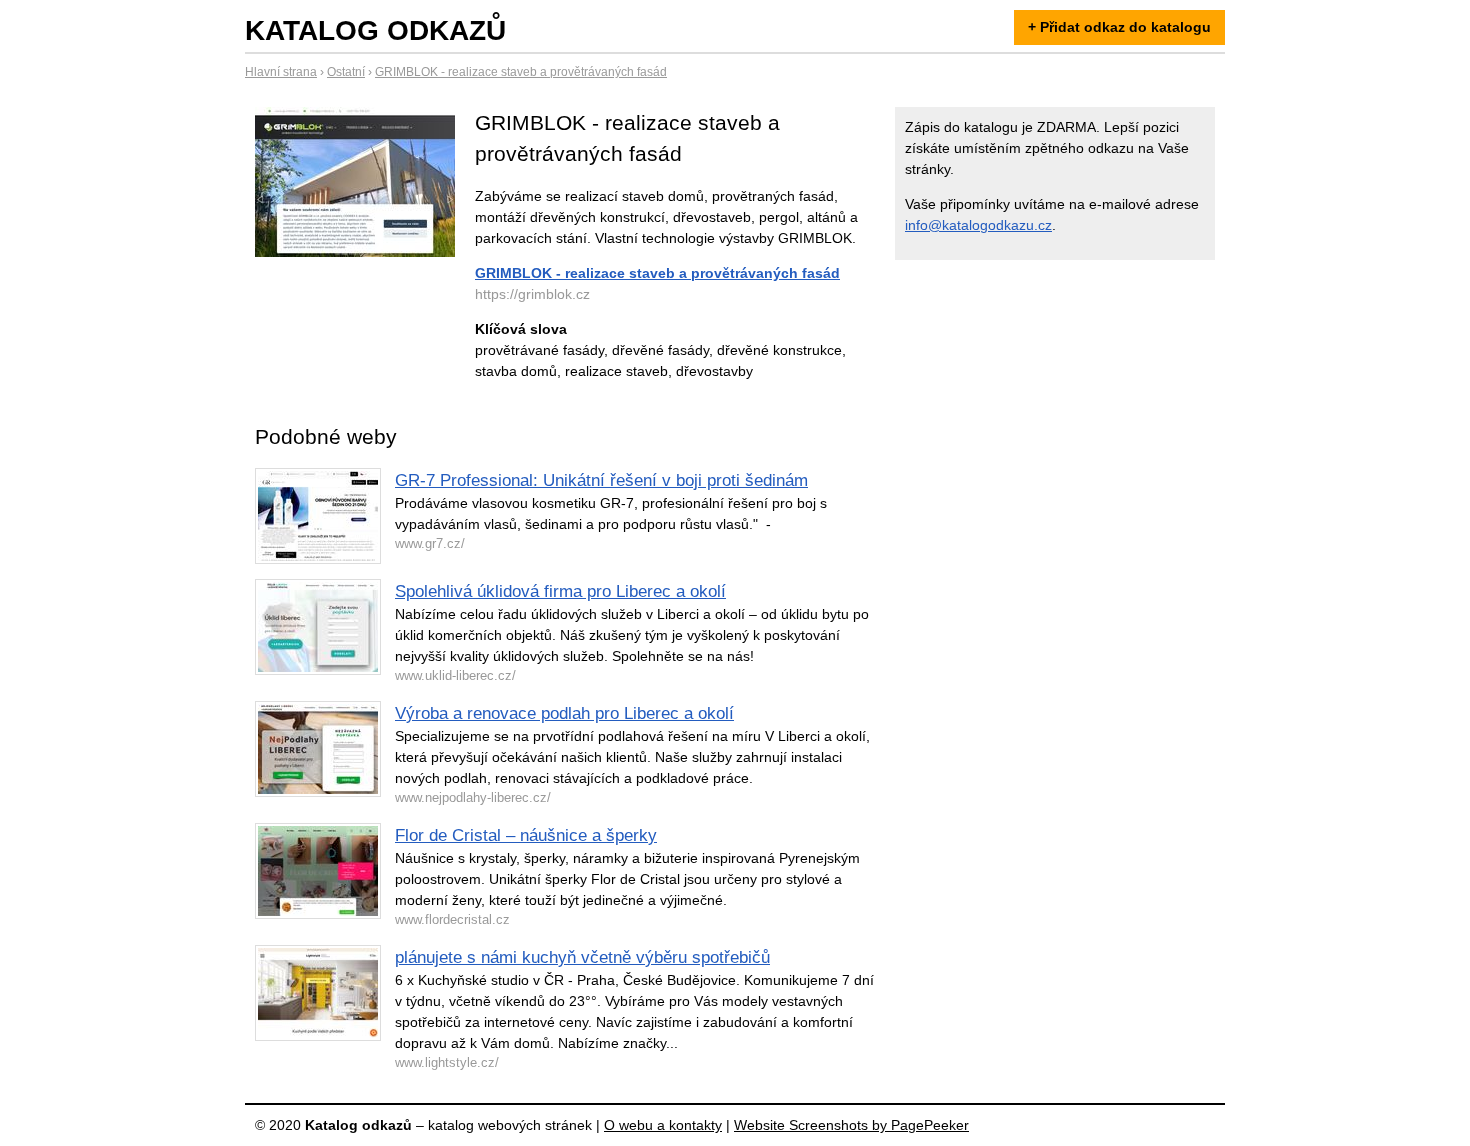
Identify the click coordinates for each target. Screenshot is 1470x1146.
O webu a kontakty (663, 1125)
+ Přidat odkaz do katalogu (1119, 27)
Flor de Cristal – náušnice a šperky (526, 835)
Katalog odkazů (375, 30)
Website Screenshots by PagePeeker (851, 1125)
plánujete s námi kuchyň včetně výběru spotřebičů (582, 957)
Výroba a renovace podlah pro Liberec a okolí (564, 713)
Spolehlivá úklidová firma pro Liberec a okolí (560, 591)
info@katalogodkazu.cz (978, 225)
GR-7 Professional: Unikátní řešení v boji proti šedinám (601, 480)
